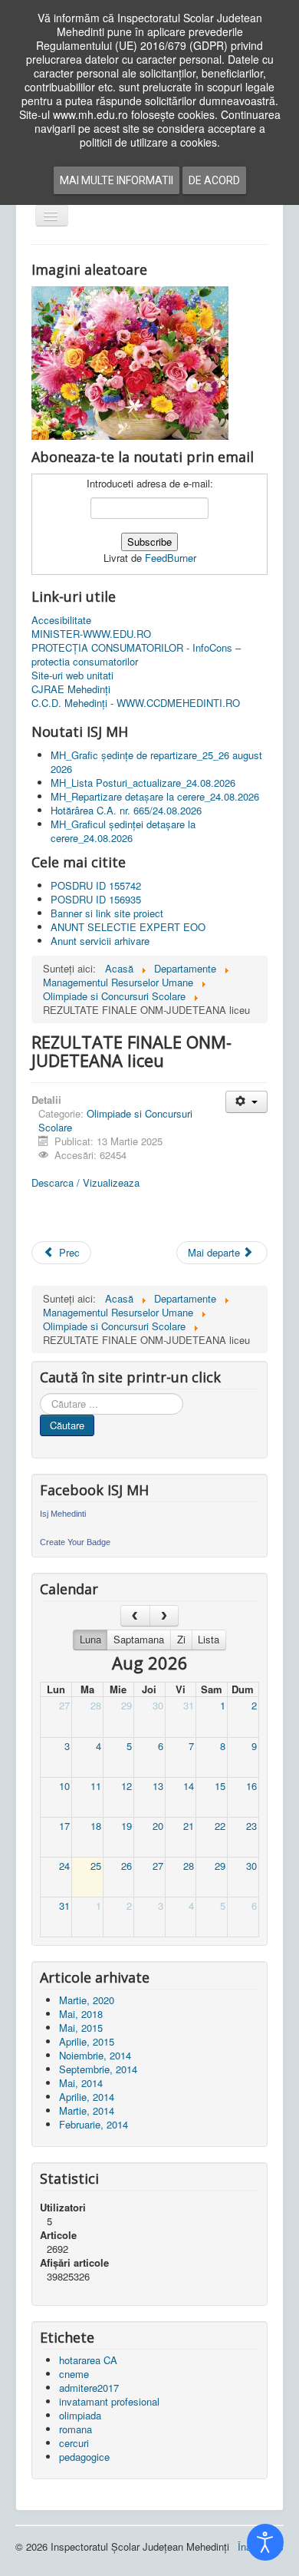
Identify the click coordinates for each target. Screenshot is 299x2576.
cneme (74, 2374)
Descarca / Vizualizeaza (85, 1182)
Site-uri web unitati (72, 675)
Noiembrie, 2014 (95, 2055)
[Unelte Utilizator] (246, 1102)
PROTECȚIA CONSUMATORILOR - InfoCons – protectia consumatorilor (136, 655)
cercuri (74, 2443)
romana (76, 2429)
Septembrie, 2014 (98, 2069)
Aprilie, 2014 (87, 2097)
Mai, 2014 (81, 2083)
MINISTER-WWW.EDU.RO (91, 634)
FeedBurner (171, 558)
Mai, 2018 (81, 2014)
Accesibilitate (61, 620)
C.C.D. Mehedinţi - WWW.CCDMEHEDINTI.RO (136, 703)
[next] (164, 1615)
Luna (90, 1639)
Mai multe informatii (117, 180)
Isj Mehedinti (63, 1514)
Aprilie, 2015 (87, 2041)
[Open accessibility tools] (265, 2542)
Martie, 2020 (87, 2000)
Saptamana (139, 1639)
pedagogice (84, 2457)
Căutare (67, 1425)
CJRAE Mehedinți (71, 689)
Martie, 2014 (87, 2110)
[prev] (135, 1615)
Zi (181, 1639)
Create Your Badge (75, 1542)
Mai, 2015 (81, 2028)
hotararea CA (88, 2360)
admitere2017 (89, 2388)
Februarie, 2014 (94, 2124)
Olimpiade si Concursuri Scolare (115, 1120)
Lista (209, 1639)
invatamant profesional (109, 2401)
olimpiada (80, 2415)
